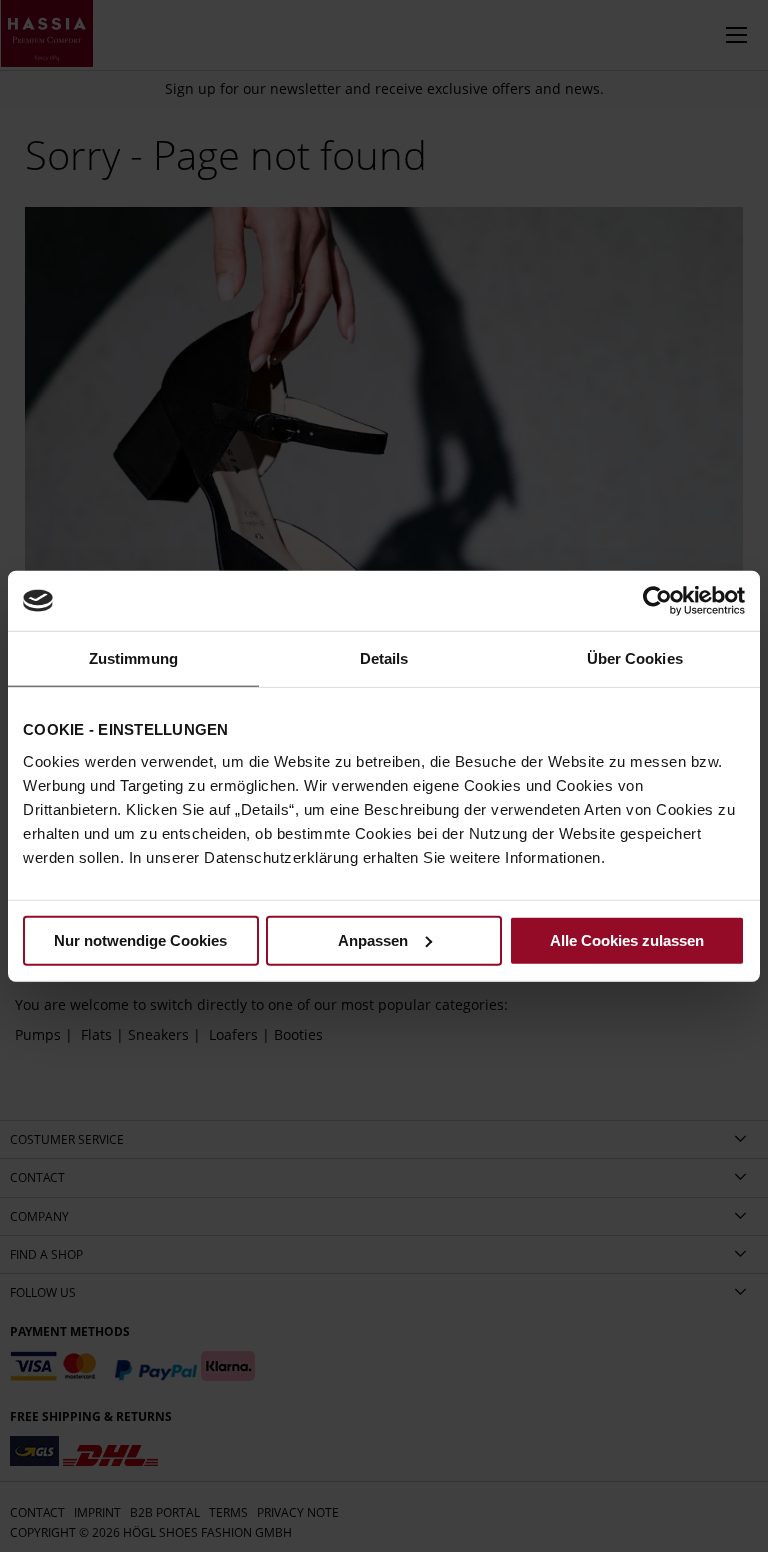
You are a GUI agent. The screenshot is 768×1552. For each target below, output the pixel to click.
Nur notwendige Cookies (140, 939)
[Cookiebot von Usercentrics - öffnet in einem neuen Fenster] (657, 601)
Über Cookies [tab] (635, 658)
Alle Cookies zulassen (627, 939)
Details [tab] (384, 658)
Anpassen (373, 939)
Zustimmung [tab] (133, 658)
